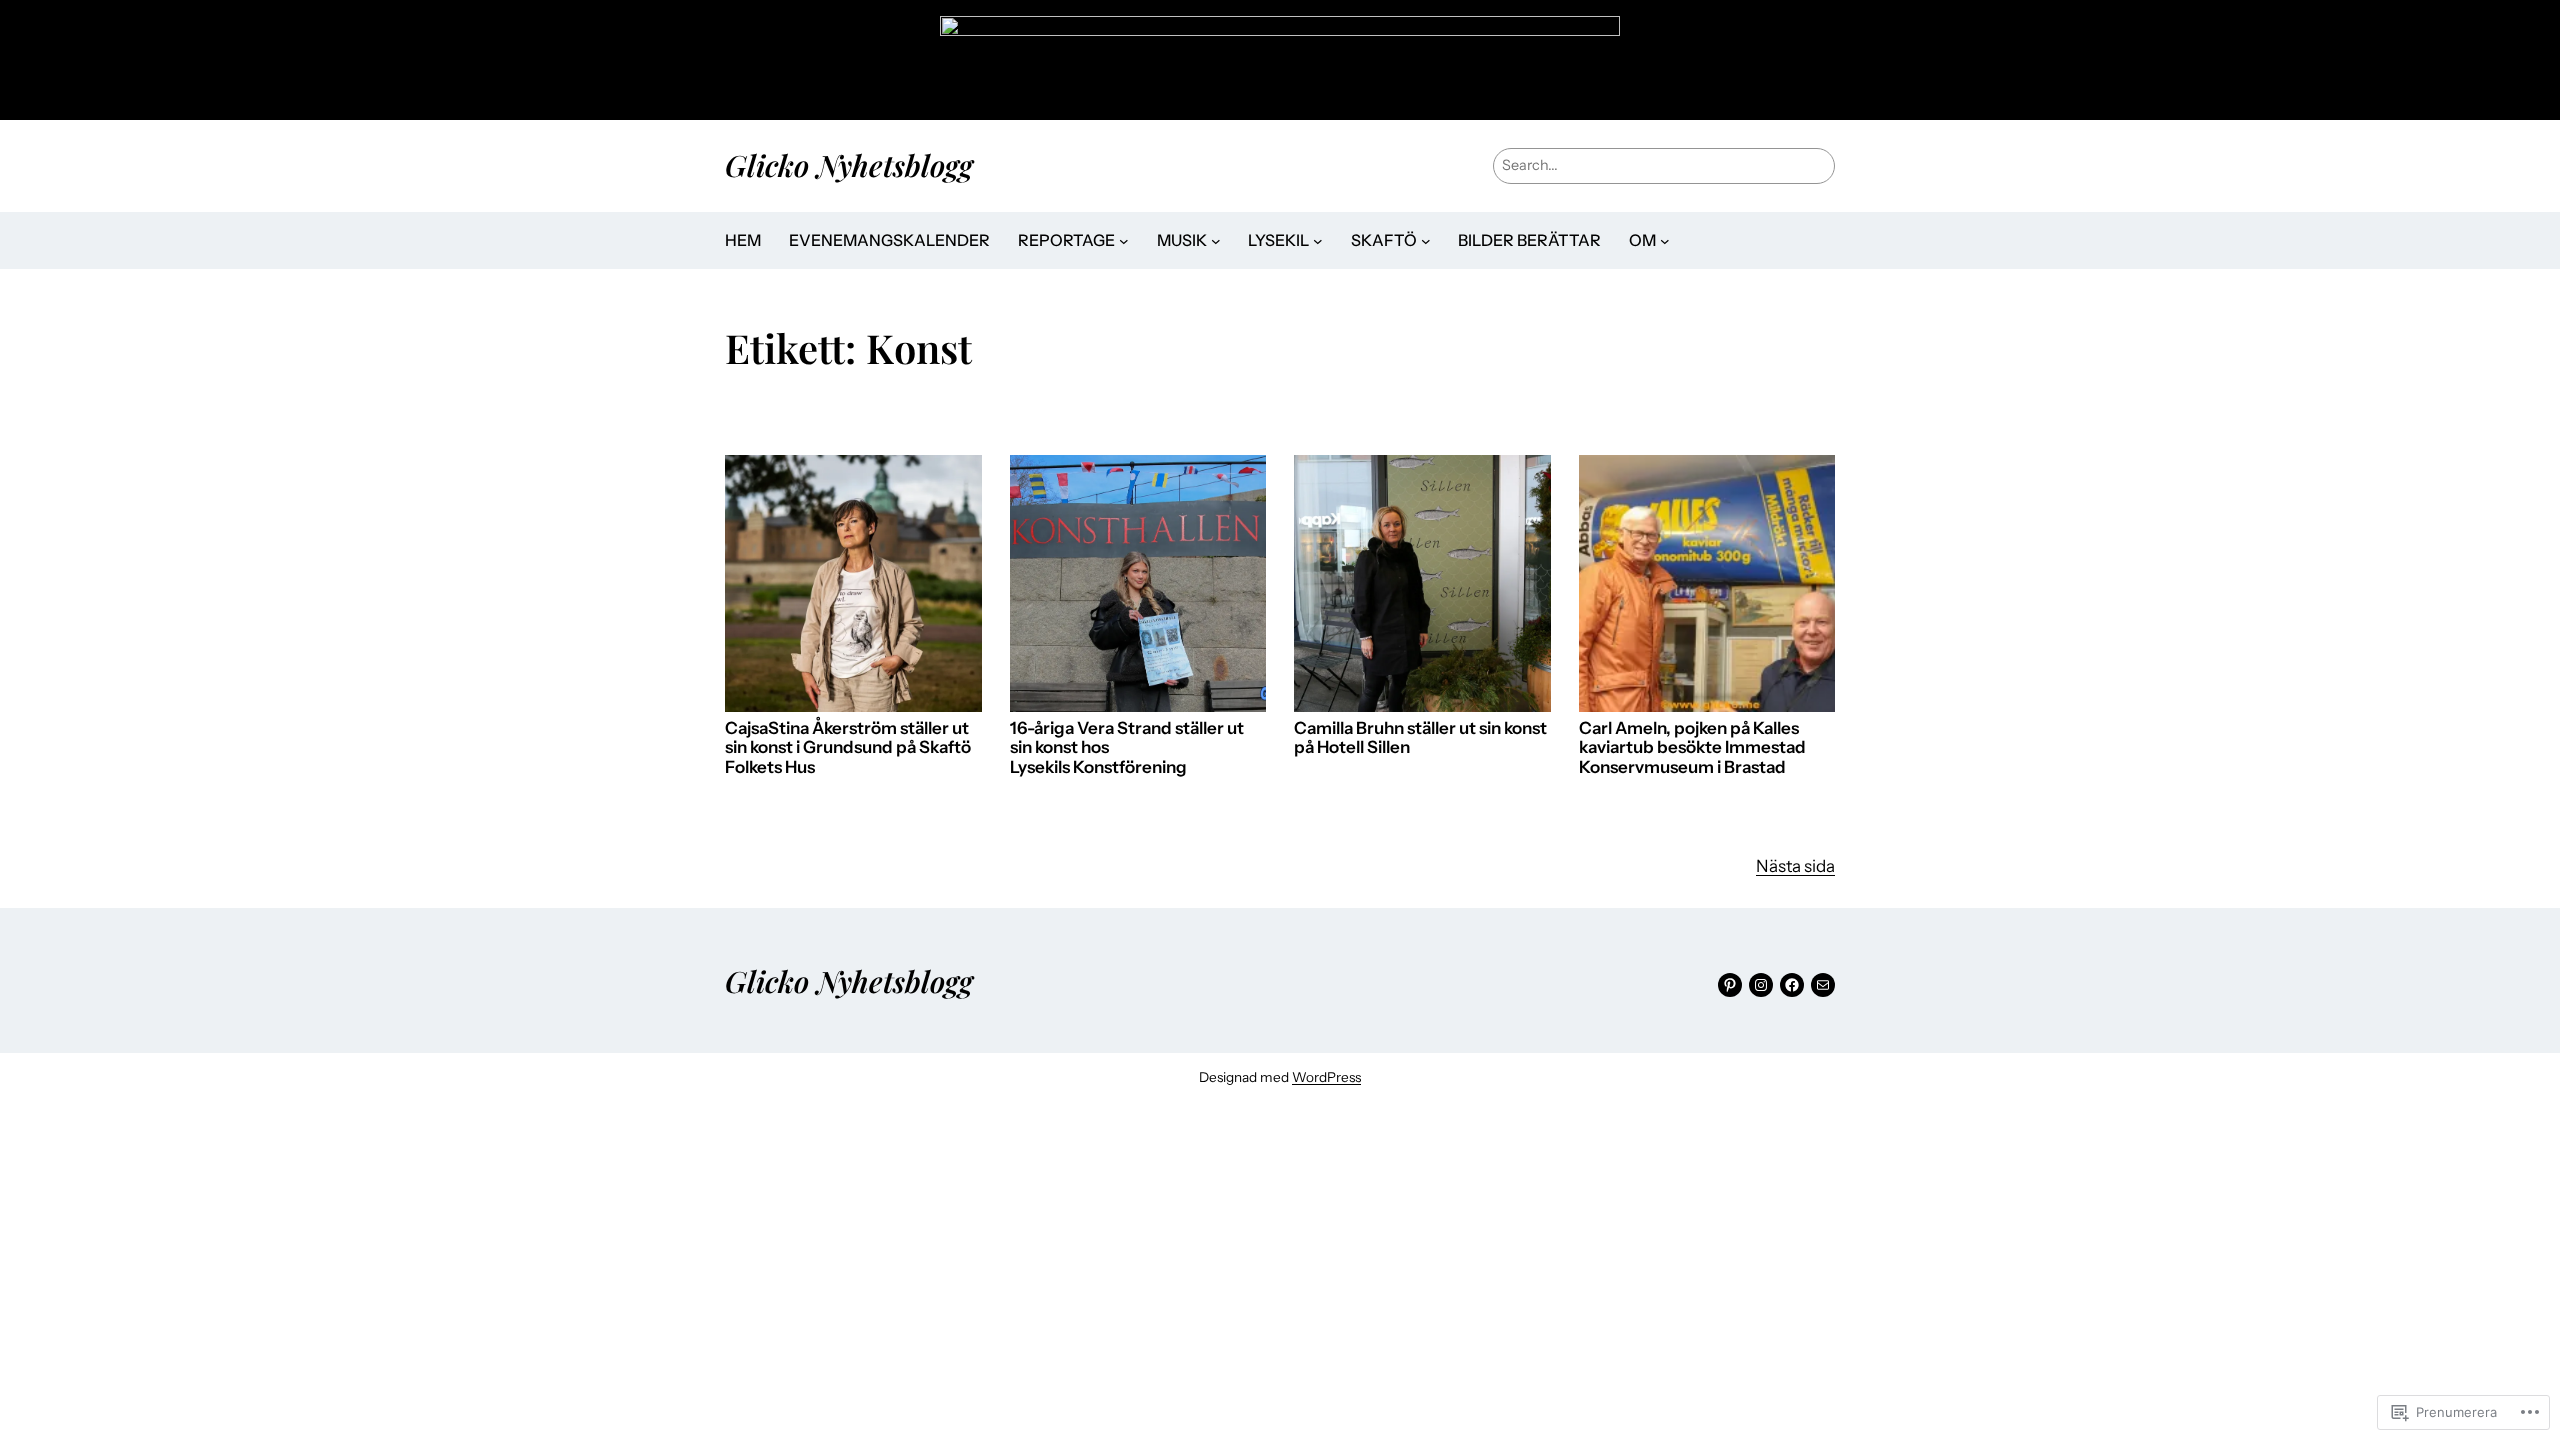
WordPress (1326, 1077)
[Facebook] (1792, 985)
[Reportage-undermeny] (1124, 241)
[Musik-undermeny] (1216, 241)
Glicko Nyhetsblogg (849, 164)
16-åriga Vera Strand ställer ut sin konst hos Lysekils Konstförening (1127, 748)
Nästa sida (1795, 866)
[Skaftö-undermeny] (1426, 241)
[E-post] (1823, 985)
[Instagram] (1761, 985)
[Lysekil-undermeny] (1318, 241)
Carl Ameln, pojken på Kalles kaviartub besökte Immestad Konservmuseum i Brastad (1692, 748)
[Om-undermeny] (1665, 241)
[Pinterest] (1730, 985)
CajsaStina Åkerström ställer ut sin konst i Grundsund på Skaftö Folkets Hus (848, 748)
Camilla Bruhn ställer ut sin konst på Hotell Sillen (1420, 738)
